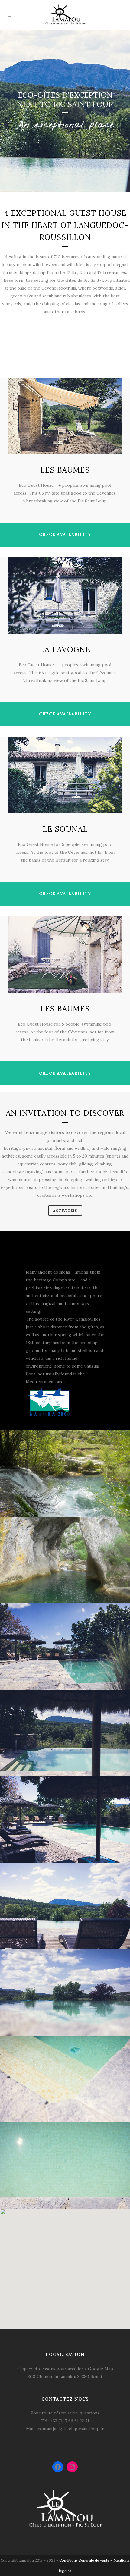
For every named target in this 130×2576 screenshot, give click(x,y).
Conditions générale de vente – (86, 2560)
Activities (65, 1210)
